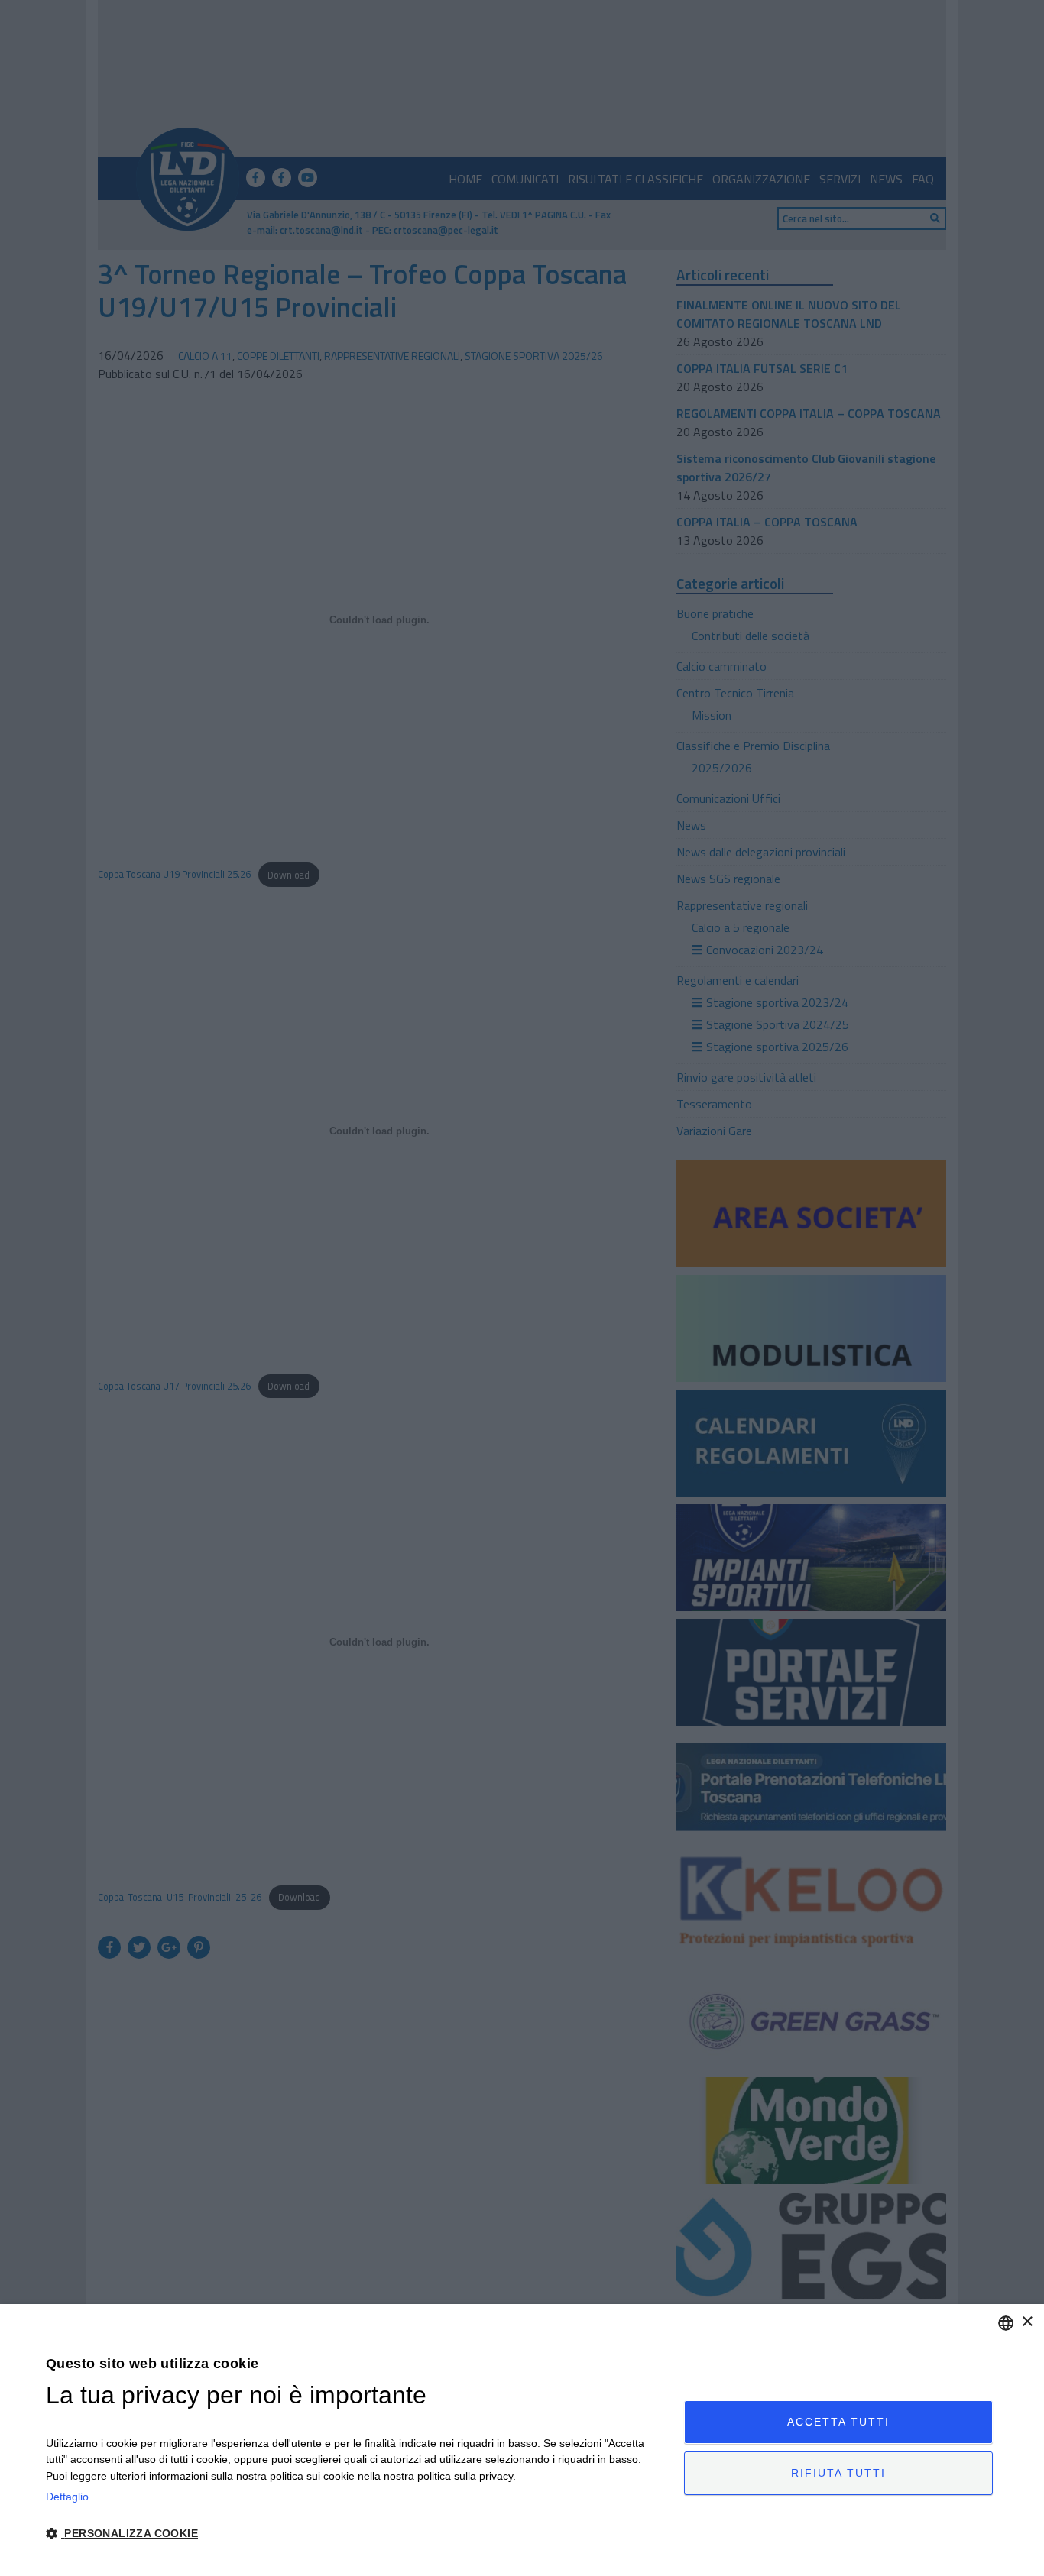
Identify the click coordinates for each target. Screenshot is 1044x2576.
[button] (355, 2534)
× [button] (1027, 2322)
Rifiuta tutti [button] (838, 2473)
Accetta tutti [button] (838, 2422)
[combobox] (1006, 2323)
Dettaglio (67, 2497)
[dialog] (522, 2440)
